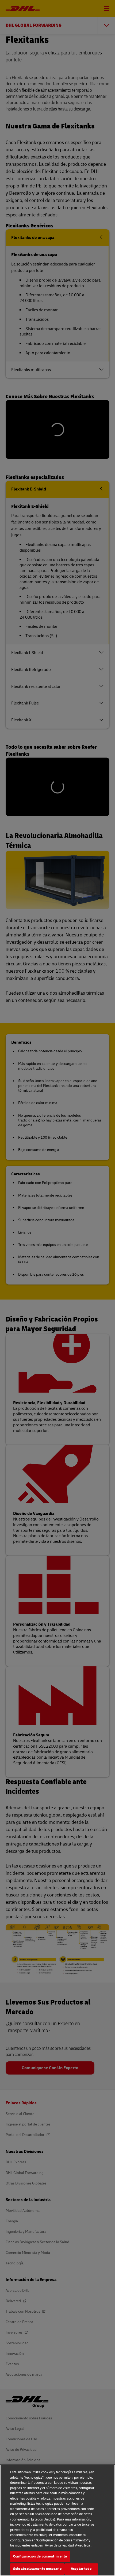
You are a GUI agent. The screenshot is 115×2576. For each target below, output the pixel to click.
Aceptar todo (81, 2569)
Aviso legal (83, 2545)
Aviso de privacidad (59, 2545)
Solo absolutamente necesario (37, 2569)
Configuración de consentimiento (40, 2556)
